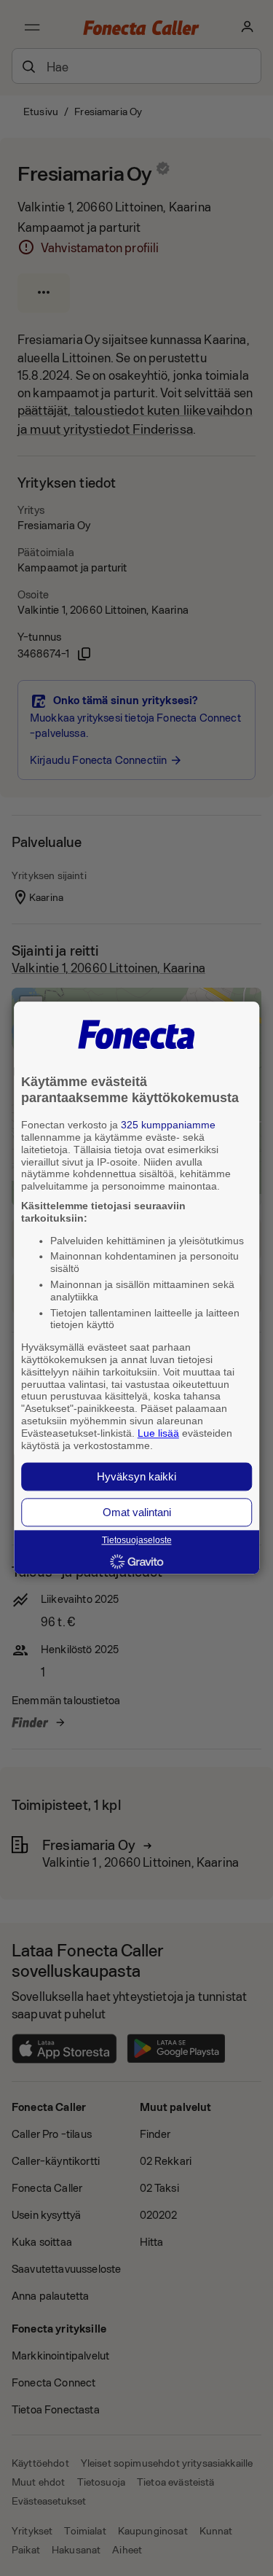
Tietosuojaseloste (137, 1541)
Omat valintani (137, 1513)
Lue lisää (158, 1433)
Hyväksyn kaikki (136, 1477)
